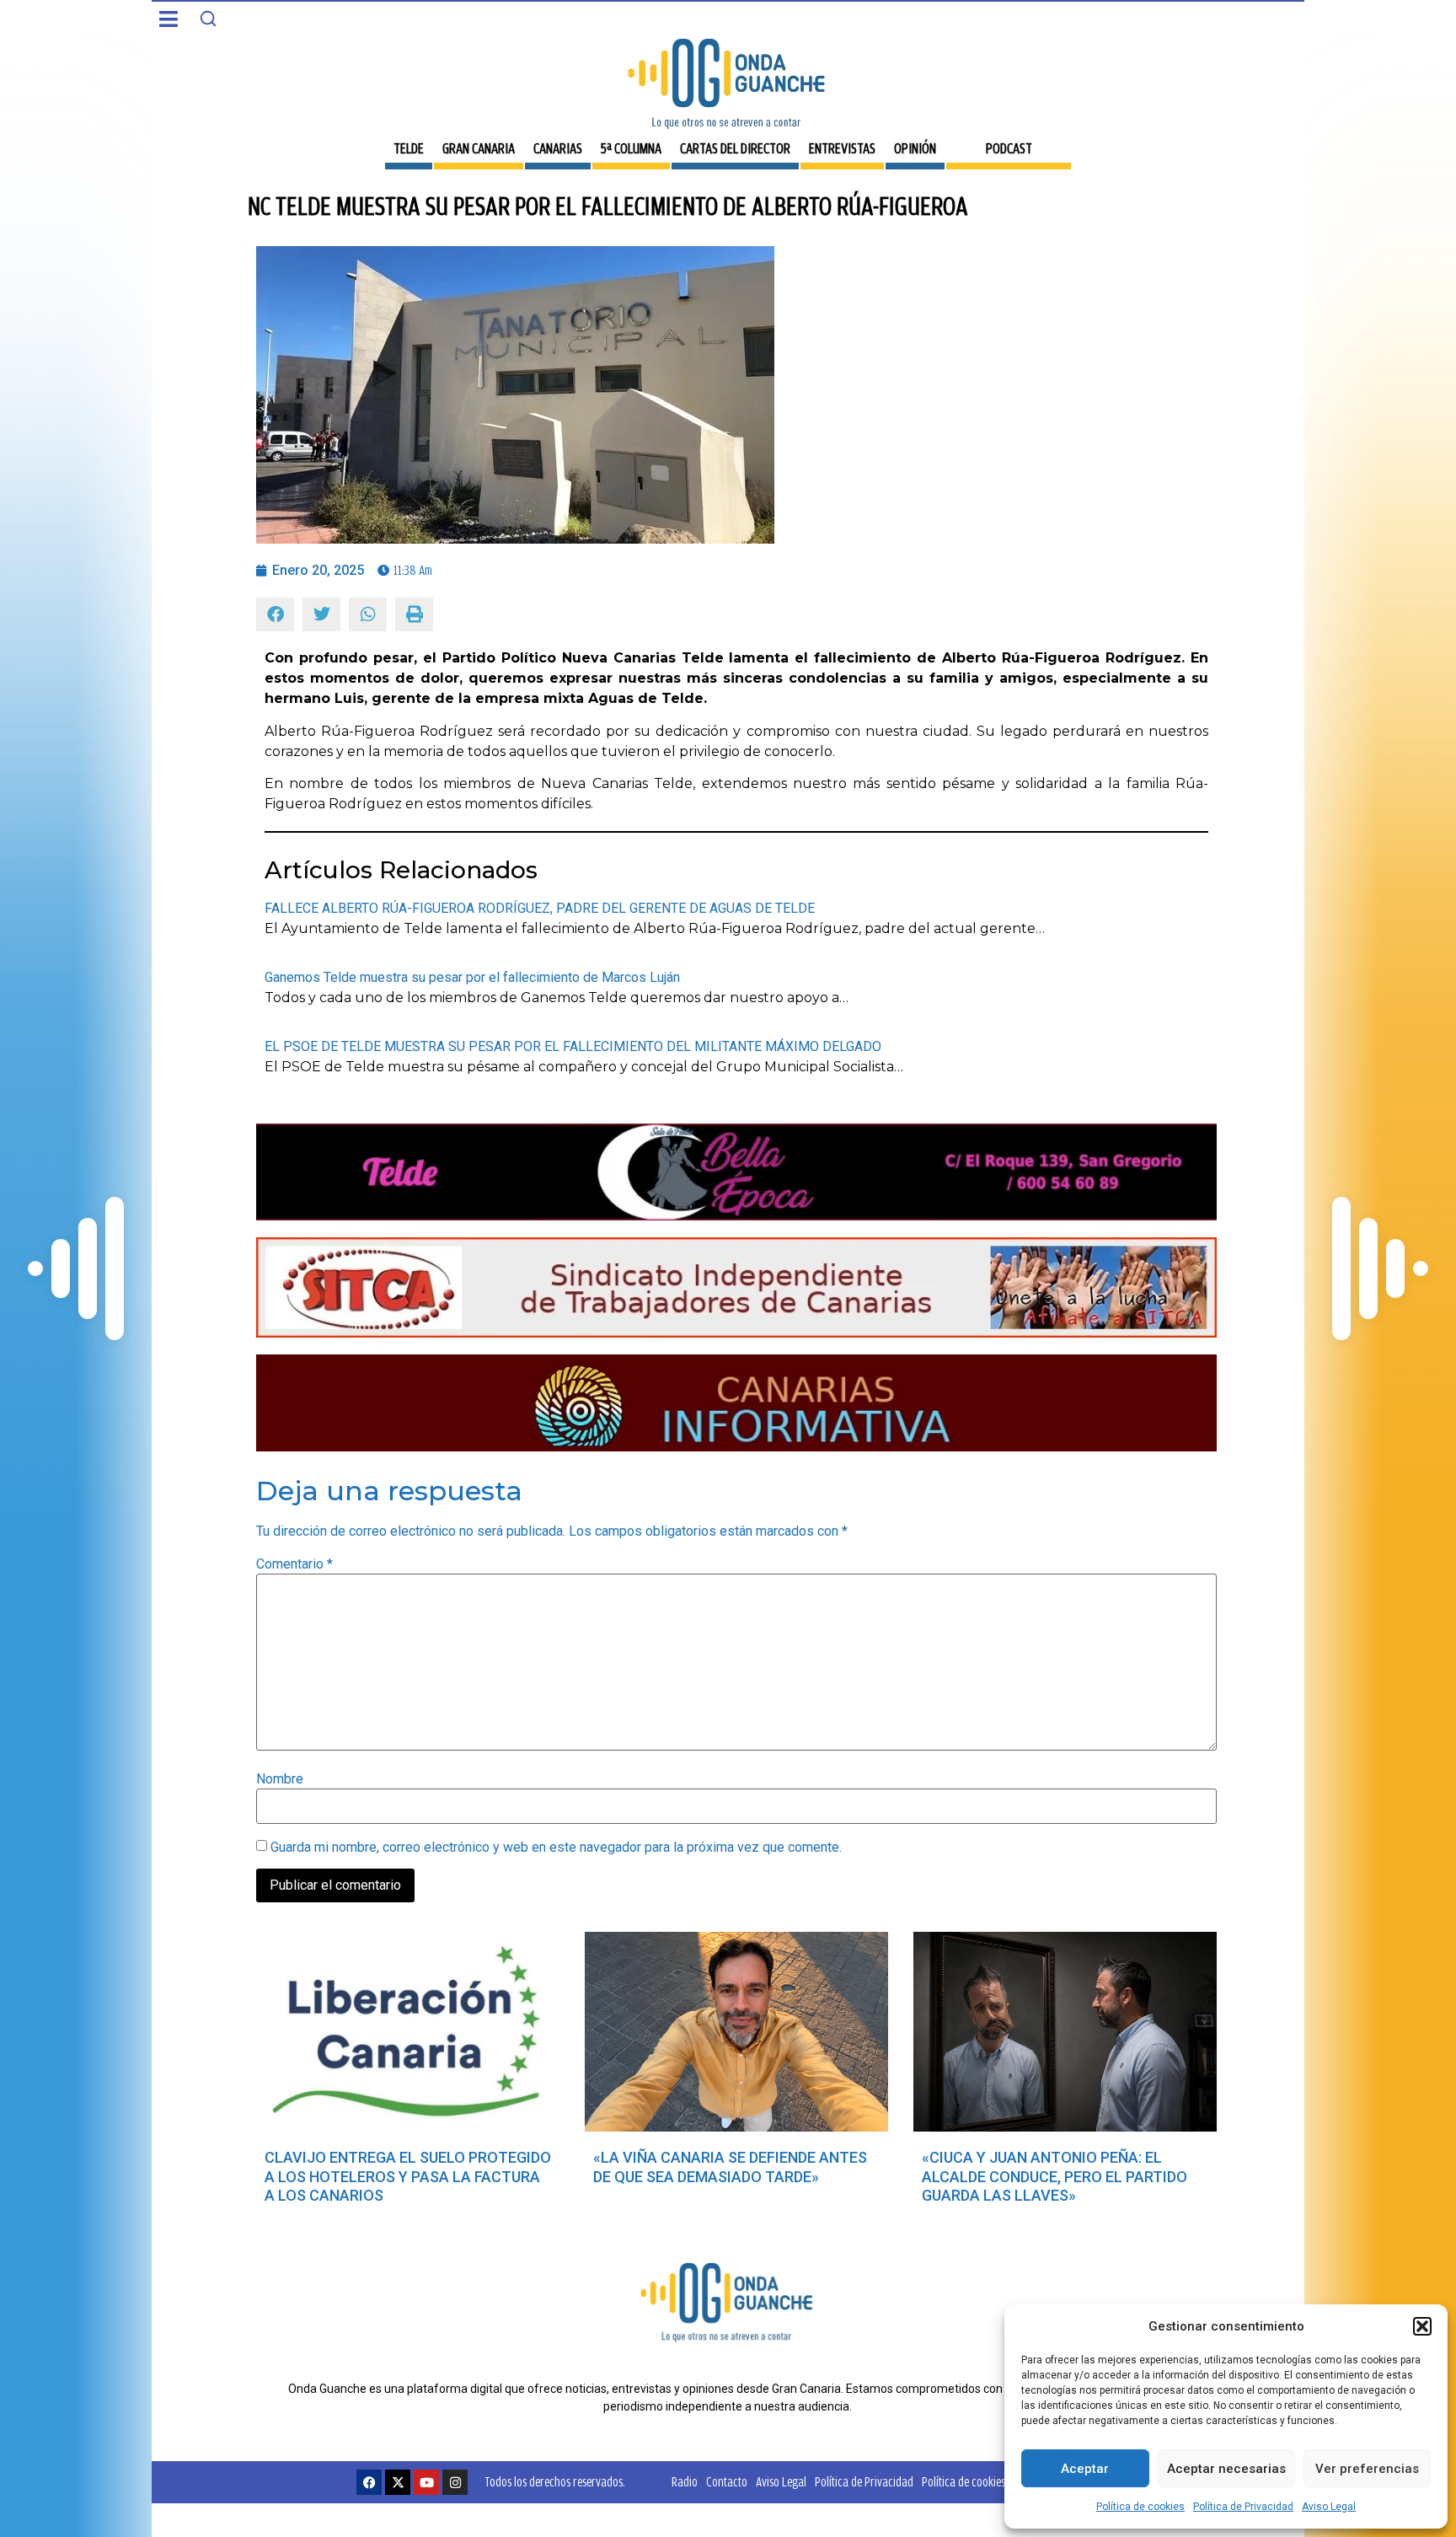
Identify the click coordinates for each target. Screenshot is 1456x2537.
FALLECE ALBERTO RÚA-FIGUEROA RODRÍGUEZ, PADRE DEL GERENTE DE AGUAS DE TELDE (540, 908)
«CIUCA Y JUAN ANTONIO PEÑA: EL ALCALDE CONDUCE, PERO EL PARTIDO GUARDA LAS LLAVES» (1055, 2176)
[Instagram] (455, 2482)
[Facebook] (369, 2482)
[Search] (208, 19)
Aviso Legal (1329, 2507)
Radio (685, 2482)
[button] (1422, 2326)
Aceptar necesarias (1226, 2469)
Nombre (280, 1779)
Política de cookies (1140, 2507)
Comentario (294, 1564)
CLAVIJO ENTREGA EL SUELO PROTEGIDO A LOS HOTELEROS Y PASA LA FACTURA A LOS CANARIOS (408, 2176)
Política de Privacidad (1243, 2507)
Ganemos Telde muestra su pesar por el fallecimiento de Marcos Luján (472, 977)
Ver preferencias (1367, 2469)
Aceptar (1085, 2469)
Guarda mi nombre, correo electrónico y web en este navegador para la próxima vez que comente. (556, 1848)
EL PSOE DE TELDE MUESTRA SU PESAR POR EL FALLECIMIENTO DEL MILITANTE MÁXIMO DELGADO (573, 1046)
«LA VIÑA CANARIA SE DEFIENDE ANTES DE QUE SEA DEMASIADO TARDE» (730, 2167)
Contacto (727, 2482)
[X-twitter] (398, 2482)
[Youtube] (426, 2482)
